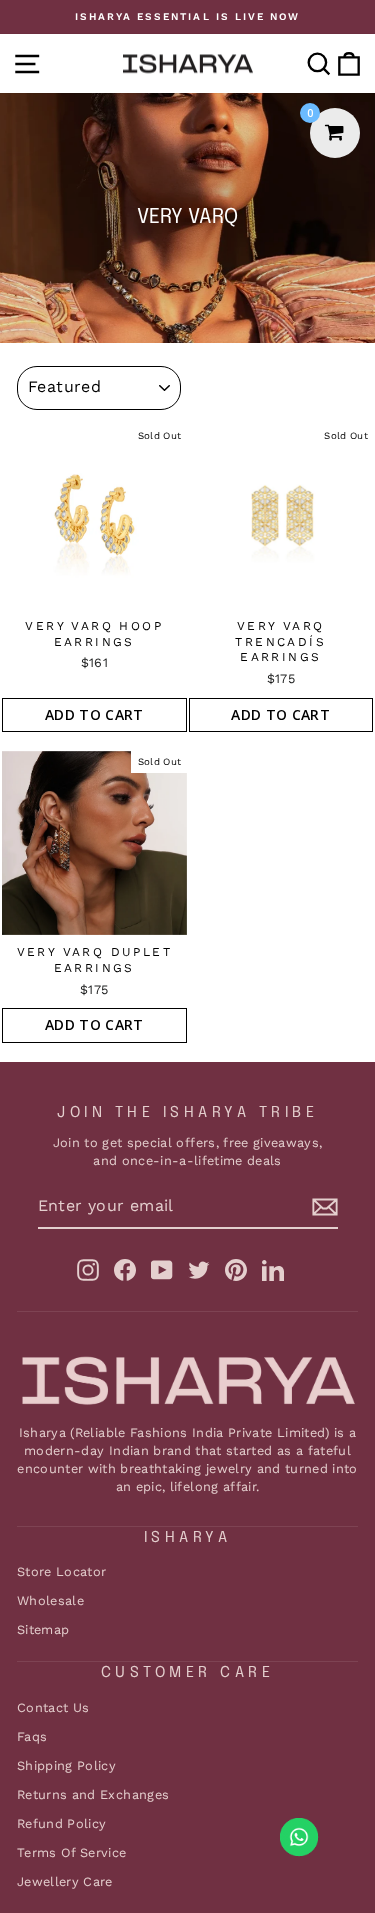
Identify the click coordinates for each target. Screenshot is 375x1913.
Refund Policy (62, 1823)
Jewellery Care (65, 1881)
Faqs (32, 1736)
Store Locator (62, 1571)
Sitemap (43, 1629)
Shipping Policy (66, 1765)
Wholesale (50, 1600)
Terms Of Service (72, 1852)
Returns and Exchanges (93, 1794)
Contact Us (53, 1707)
